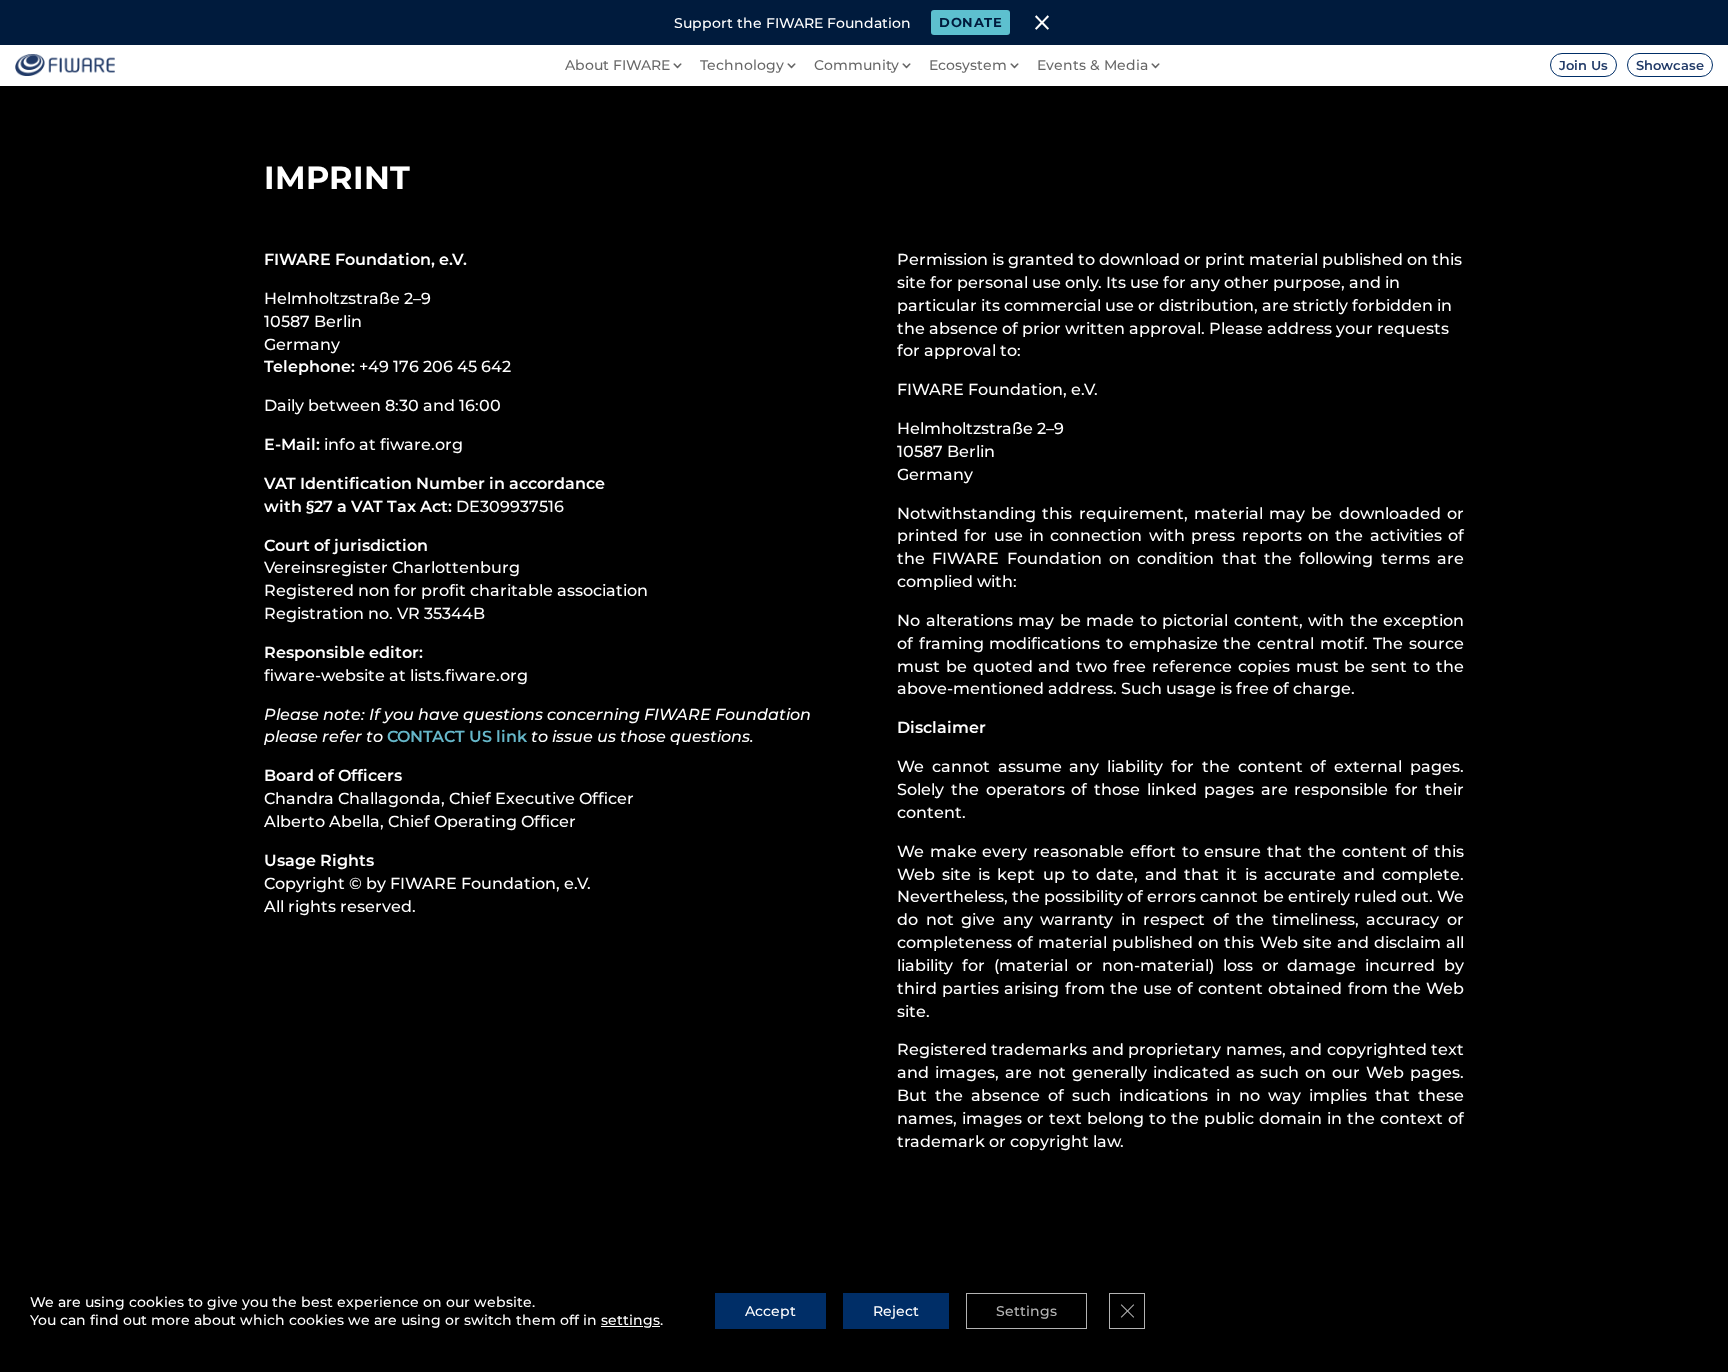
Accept (770, 1311)
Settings (1026, 1311)
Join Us (1583, 65)
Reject (896, 1311)
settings (630, 1320)
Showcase (1670, 65)
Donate (970, 22)
